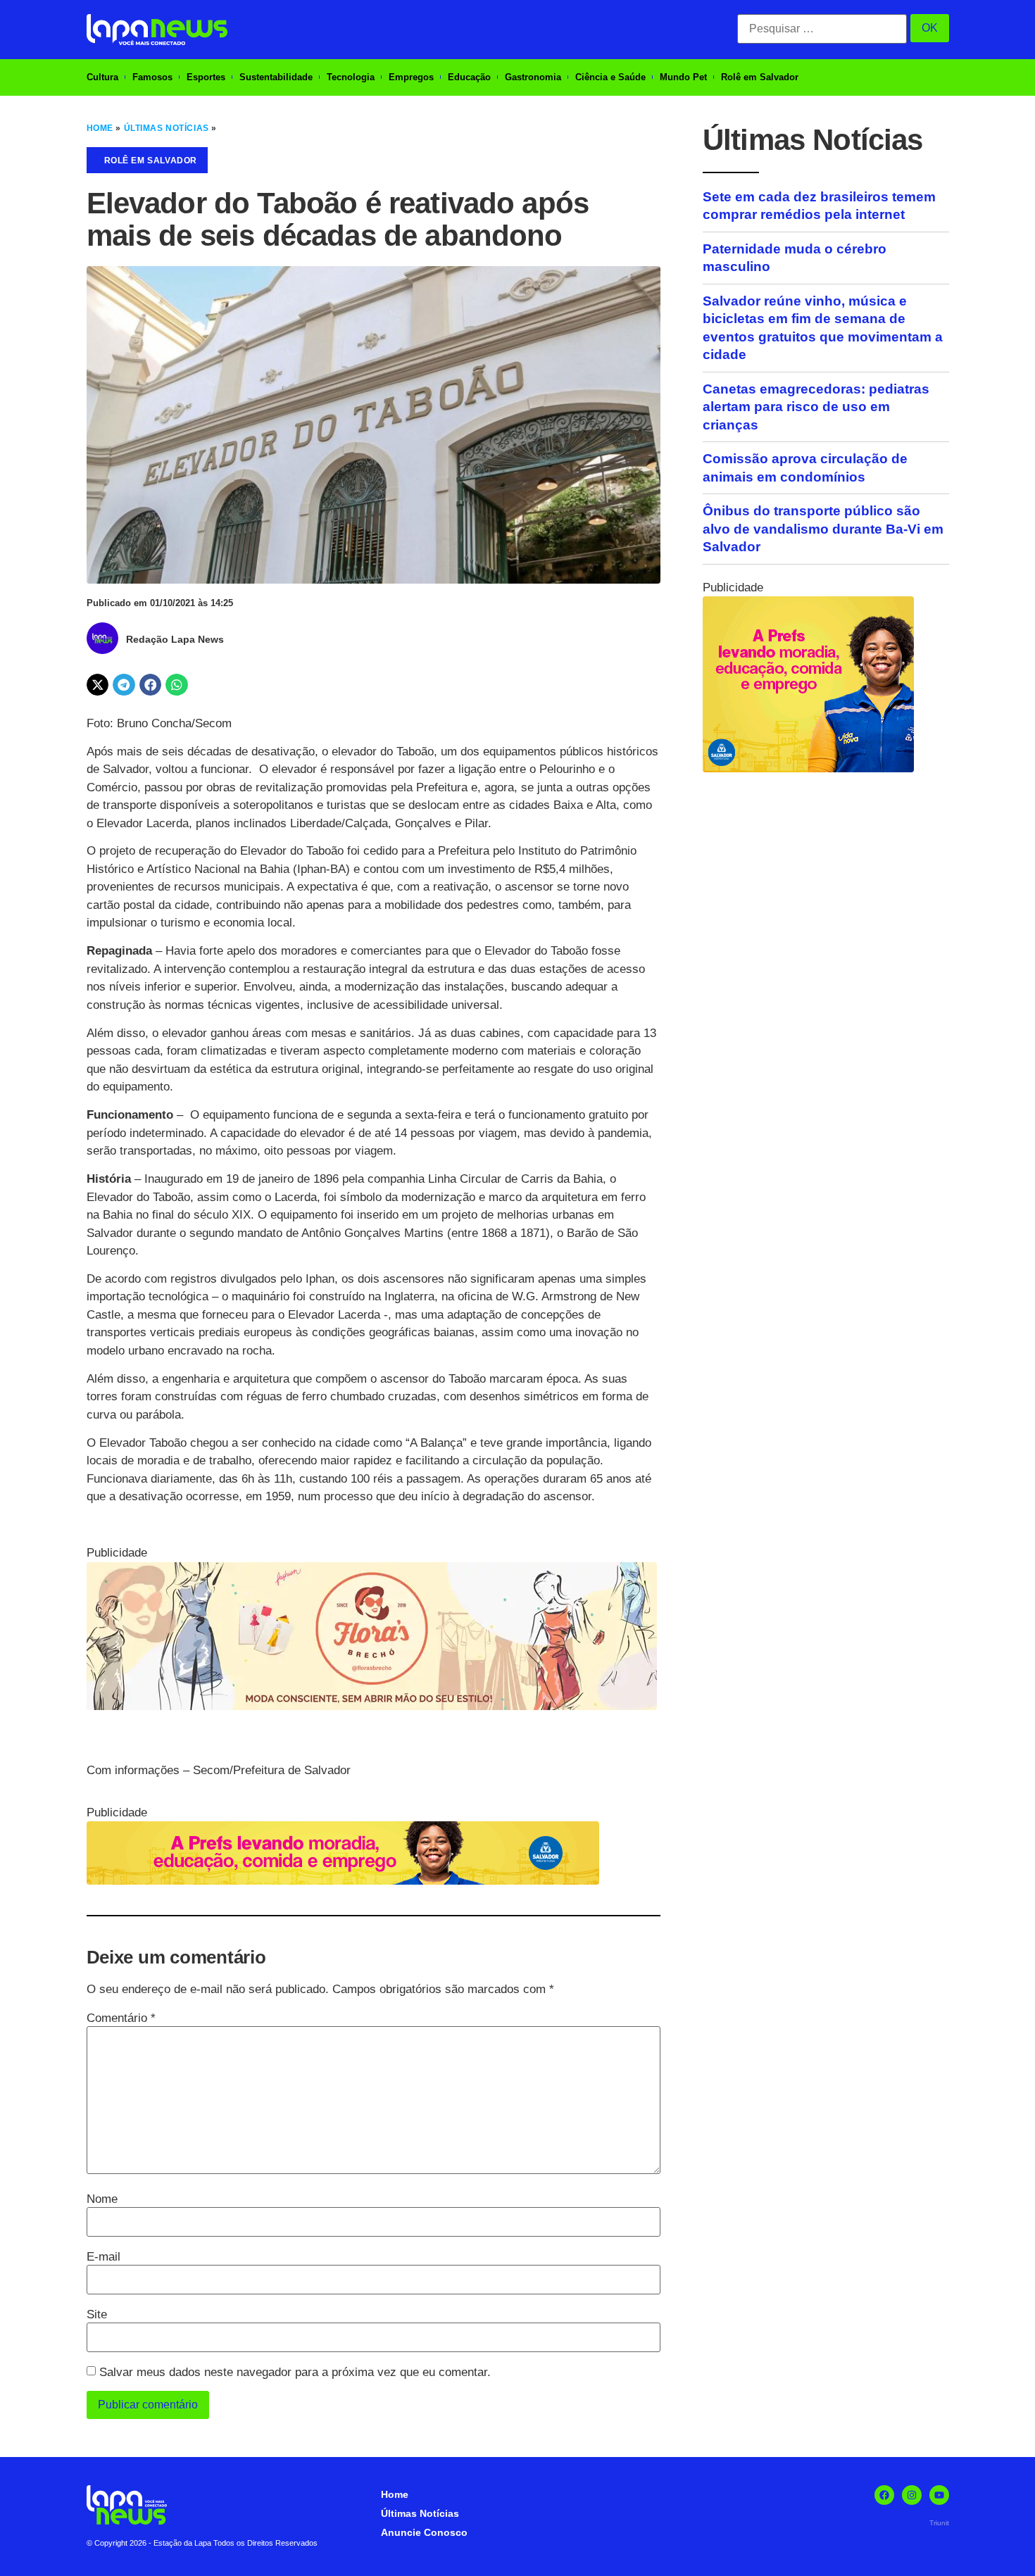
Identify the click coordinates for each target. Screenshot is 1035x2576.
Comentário (121, 2018)
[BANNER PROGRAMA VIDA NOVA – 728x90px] (343, 1881)
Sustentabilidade (276, 77)
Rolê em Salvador (760, 77)
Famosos (152, 77)
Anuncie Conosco (424, 2532)
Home (100, 128)
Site (97, 2314)
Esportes (206, 77)
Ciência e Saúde (610, 77)
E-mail (103, 2257)
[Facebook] (884, 2495)
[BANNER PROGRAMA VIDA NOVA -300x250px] (808, 768)
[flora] (372, 1706)
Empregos (411, 77)
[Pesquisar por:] (822, 29)
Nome (102, 2199)
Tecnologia (351, 77)
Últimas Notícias (167, 128)
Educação (469, 77)
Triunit (939, 2523)
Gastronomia (533, 77)
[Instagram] (912, 2495)
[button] (98, 685)
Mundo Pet (683, 77)
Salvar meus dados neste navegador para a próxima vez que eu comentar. (295, 2372)
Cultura (102, 77)
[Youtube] (939, 2495)
